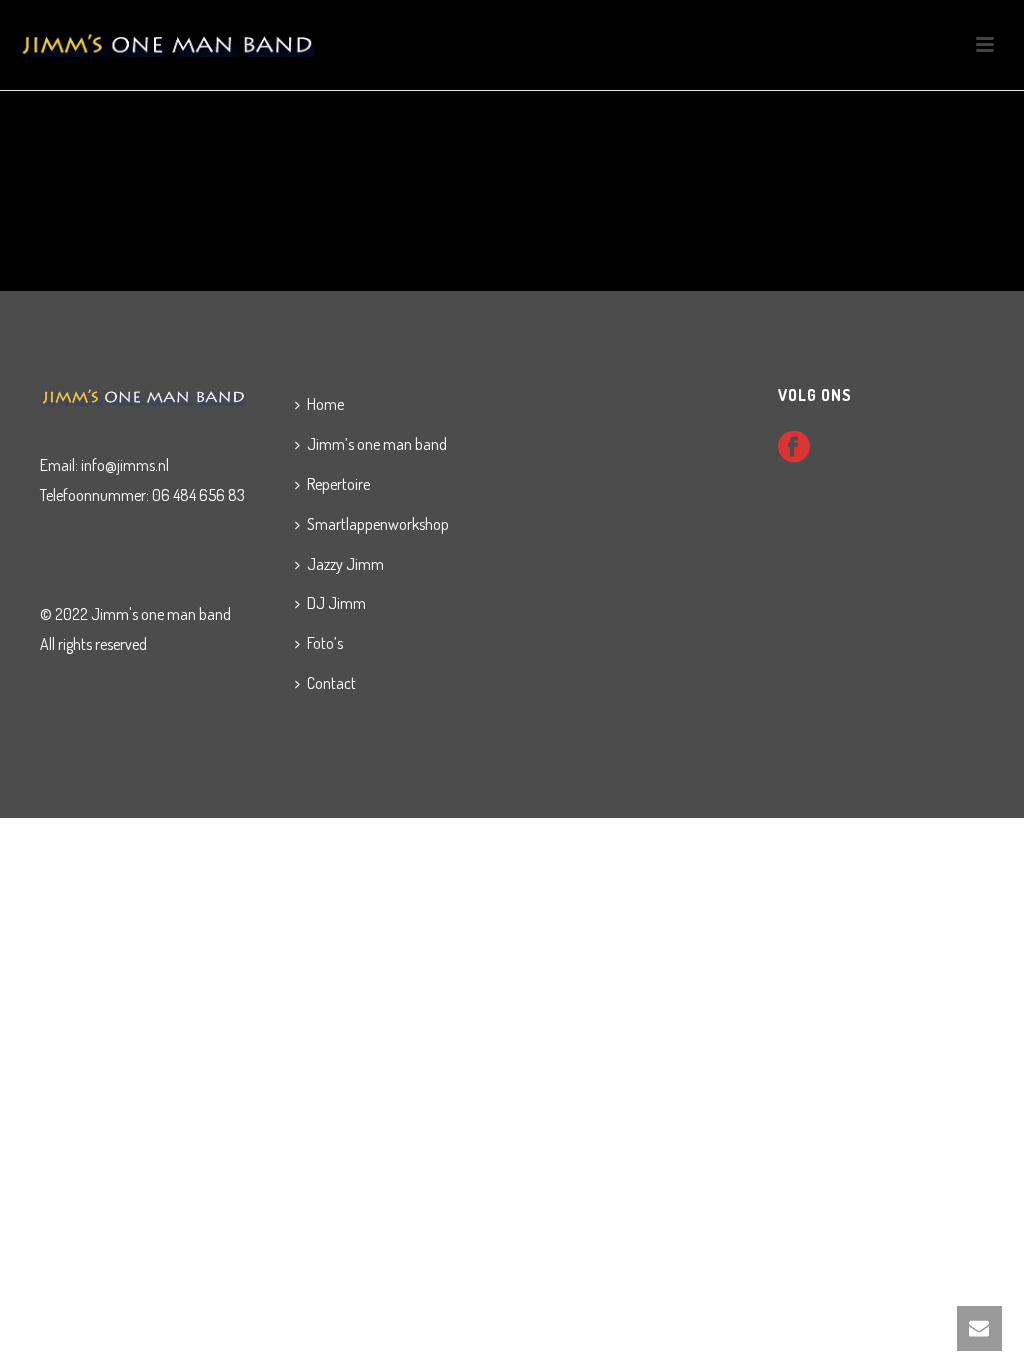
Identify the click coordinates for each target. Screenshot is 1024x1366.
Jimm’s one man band (377, 444)
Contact (331, 683)
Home (325, 404)
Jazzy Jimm (345, 564)
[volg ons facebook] (794, 448)
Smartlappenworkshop (378, 524)
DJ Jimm (336, 603)
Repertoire (338, 484)
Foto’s (325, 643)
